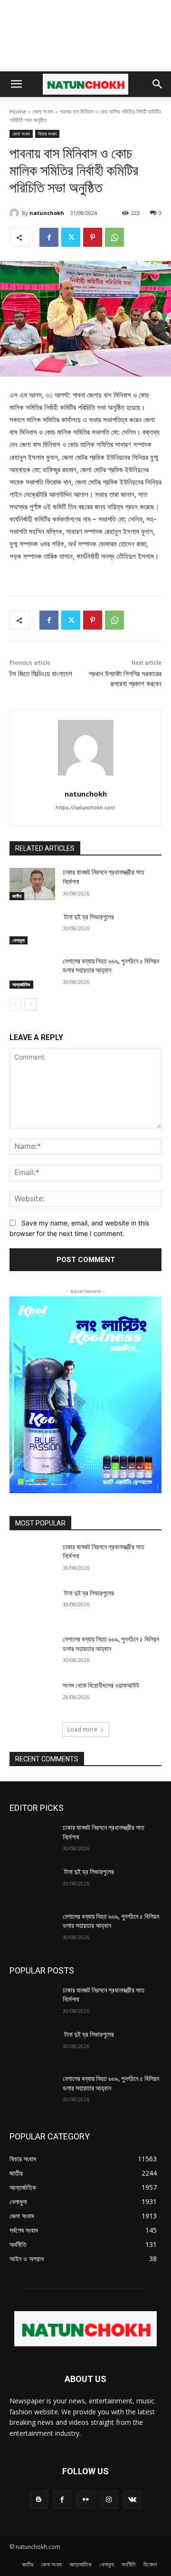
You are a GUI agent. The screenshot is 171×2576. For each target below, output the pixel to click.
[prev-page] (15, 1004)
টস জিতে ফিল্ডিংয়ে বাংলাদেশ (41, 674)
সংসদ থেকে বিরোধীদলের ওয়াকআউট (101, 1685)
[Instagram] (109, 2500)
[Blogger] (39, 2500)
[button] (16, 84)
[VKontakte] (132, 2500)
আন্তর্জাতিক (21, 984)
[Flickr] (85, 2500)
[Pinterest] (93, 237)
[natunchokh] (16, 213)
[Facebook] (49, 237)
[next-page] (31, 1004)
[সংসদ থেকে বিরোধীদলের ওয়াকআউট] (32, 1697)
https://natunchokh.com (85, 807)
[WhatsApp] (114, 237)
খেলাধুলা (19, 940)
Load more (82, 1729)
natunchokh (47, 213)
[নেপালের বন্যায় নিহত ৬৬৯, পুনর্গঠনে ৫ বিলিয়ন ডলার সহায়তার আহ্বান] (32, 973)
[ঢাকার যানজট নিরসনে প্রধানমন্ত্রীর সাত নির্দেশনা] (32, 884)
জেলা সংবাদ (43, 112)
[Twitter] (71, 237)
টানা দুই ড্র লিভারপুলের (88, 917)
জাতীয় (17, 896)
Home (18, 112)
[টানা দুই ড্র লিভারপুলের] (32, 928)
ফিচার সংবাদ (47, 134)
